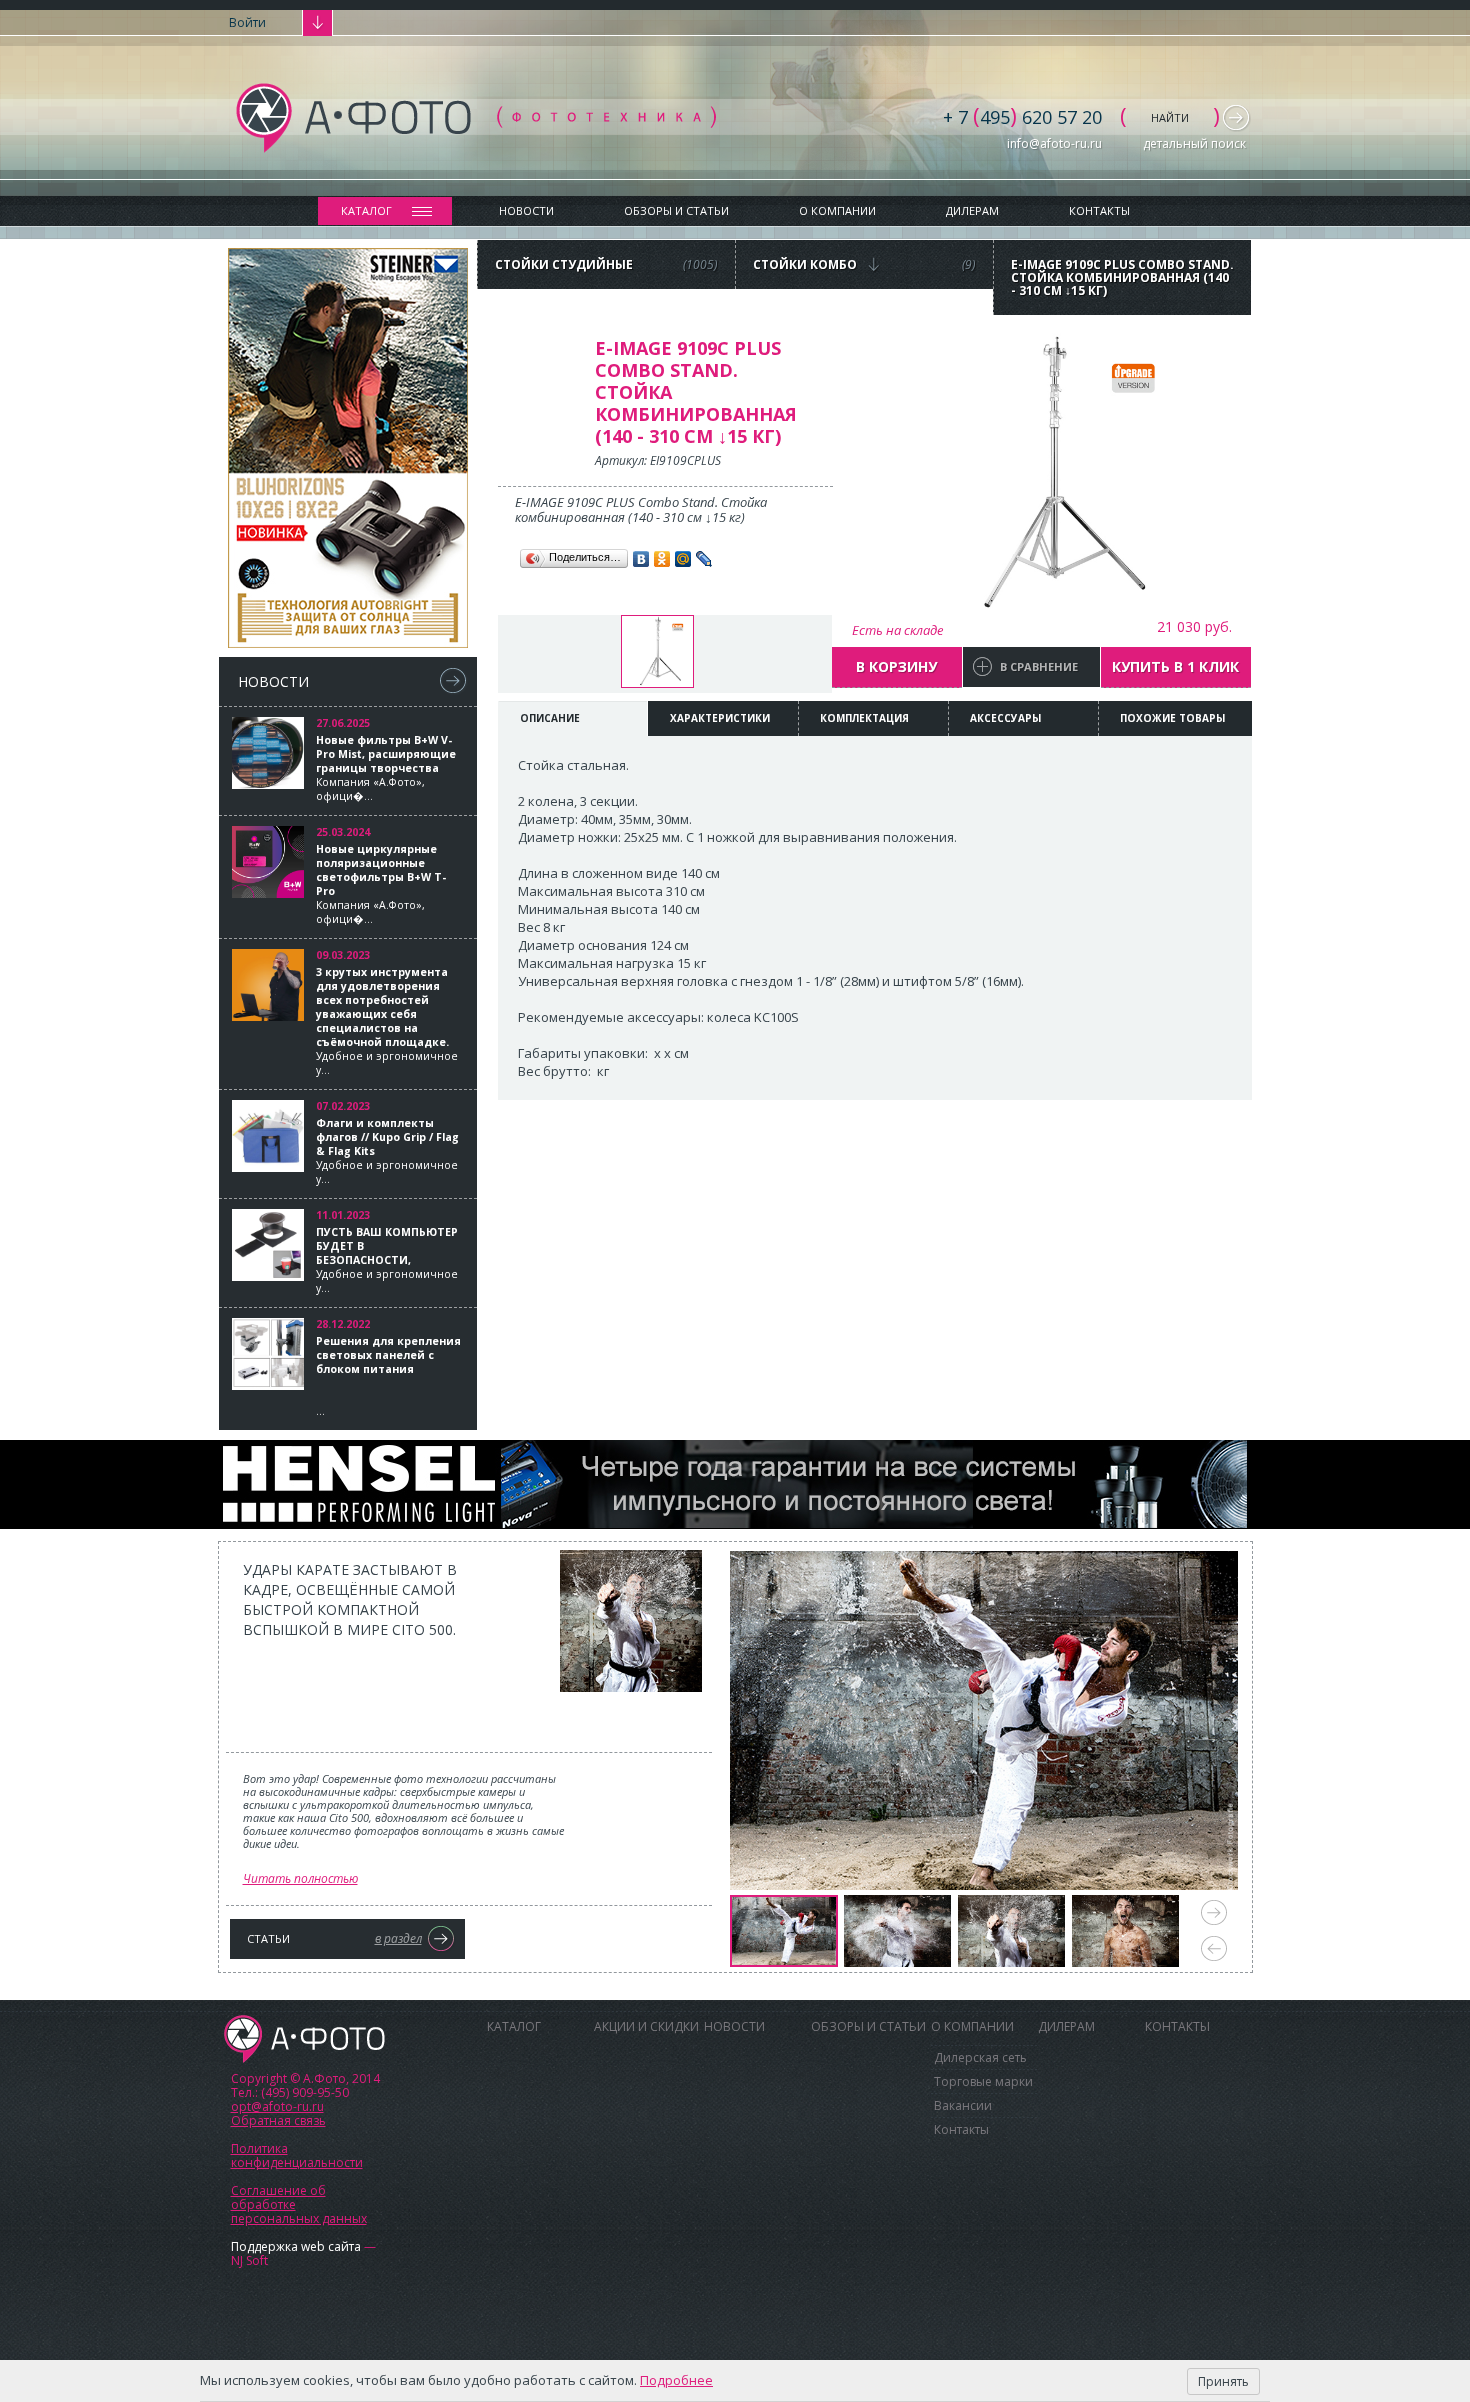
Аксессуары (1005, 718)
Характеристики (720, 718)
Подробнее (676, 2380)
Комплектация (864, 718)
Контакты (1099, 210)
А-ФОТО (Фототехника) (476, 118)
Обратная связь (278, 2120)
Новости (526, 210)
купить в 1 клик (1175, 666)
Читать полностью (300, 1878)
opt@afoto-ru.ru (277, 2106)
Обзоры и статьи (676, 210)
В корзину (896, 666)
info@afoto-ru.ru (1054, 143)
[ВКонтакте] (641, 559)
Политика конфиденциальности (297, 2155)
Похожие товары (1172, 718)
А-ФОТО (304, 2039)
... (388, 1376)
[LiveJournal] (704, 559)
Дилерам (972, 210)
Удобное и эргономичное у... (387, 1021)
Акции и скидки (646, 2026)
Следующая (1214, 1912)
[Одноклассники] (662, 559)
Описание (550, 718)
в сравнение (1039, 666)
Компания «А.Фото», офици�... (386, 768)
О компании (837, 210)
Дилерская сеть (980, 2057)
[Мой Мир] (683, 559)
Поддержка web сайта (296, 2246)
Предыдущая (1214, 1948)
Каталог (366, 210)
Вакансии (963, 2105)
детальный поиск (1194, 143)
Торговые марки (983, 2081)
